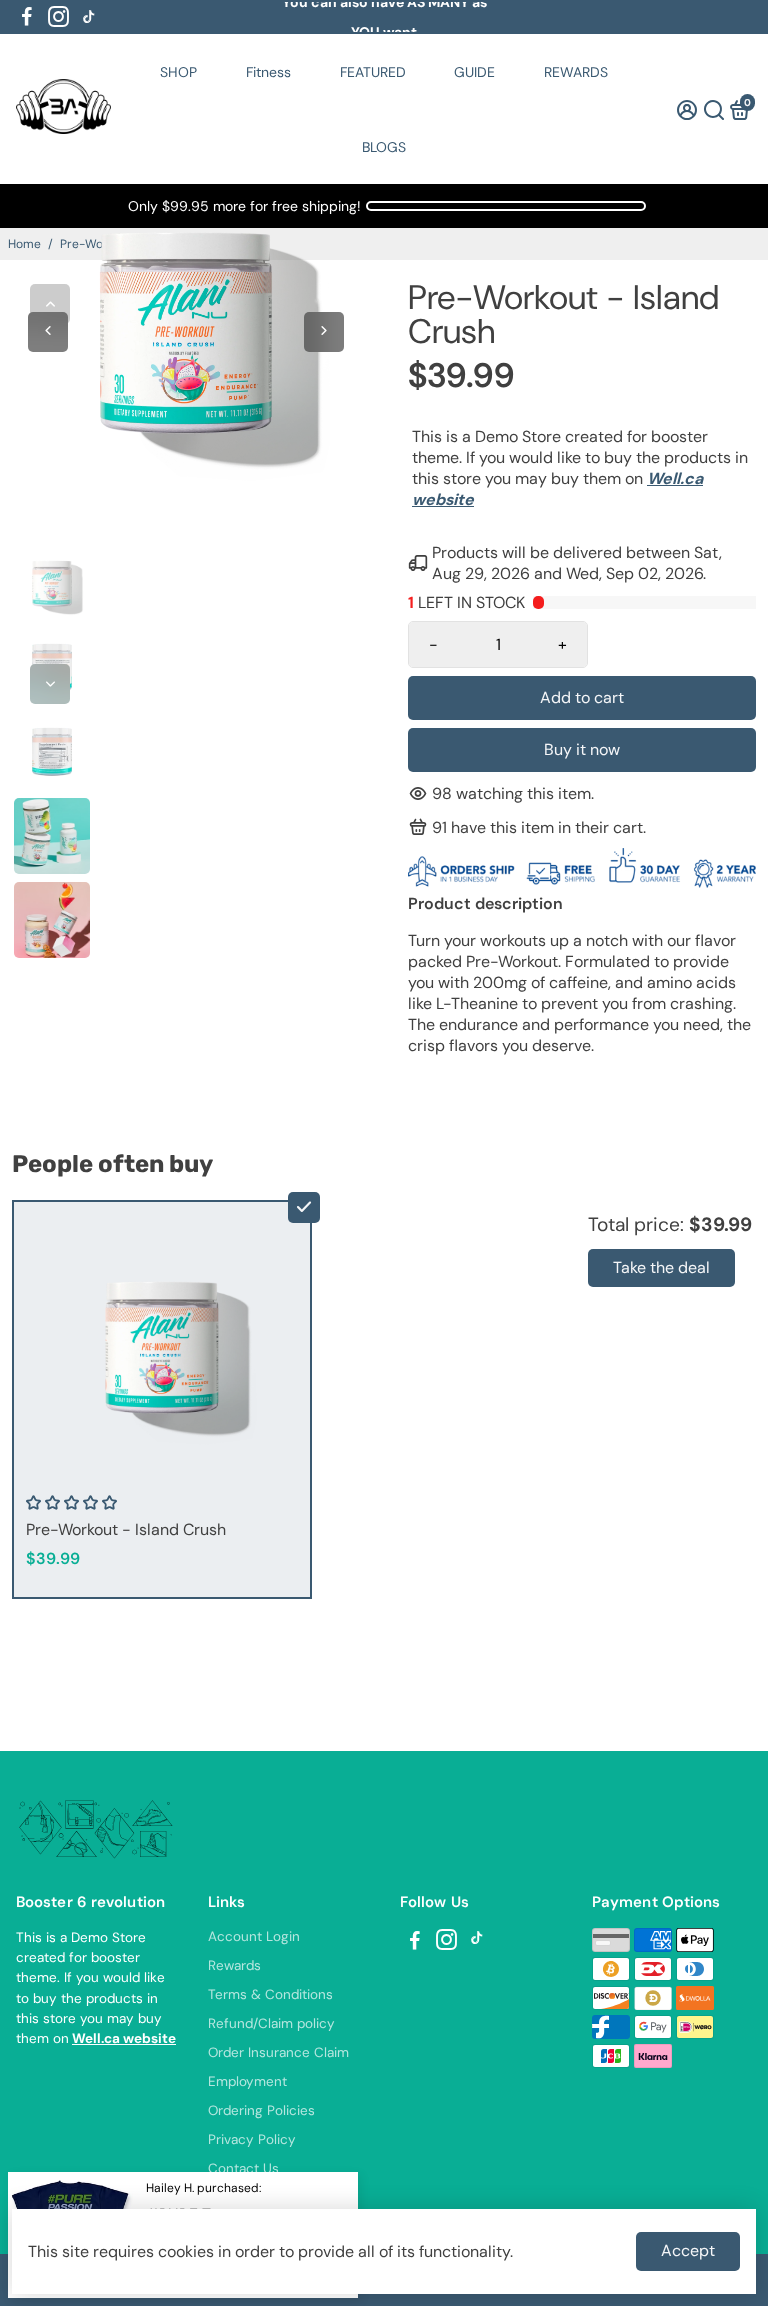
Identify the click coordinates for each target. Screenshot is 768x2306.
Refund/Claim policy (271, 2023)
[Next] (50, 684)
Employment (247, 2081)
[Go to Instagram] (58, 17)
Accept (688, 2250)
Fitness (268, 72)
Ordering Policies (261, 2110)
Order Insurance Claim (278, 2052)
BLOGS (384, 147)
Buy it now (582, 749)
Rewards (234, 1965)
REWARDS (576, 72)
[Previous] (50, 304)
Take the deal (661, 1267)
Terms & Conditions (270, 1994)
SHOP (178, 72)
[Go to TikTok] (89, 17)
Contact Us (243, 2168)
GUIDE (474, 72)
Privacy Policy (252, 2139)
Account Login (254, 1936)
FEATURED (373, 72)
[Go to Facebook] (27, 17)
